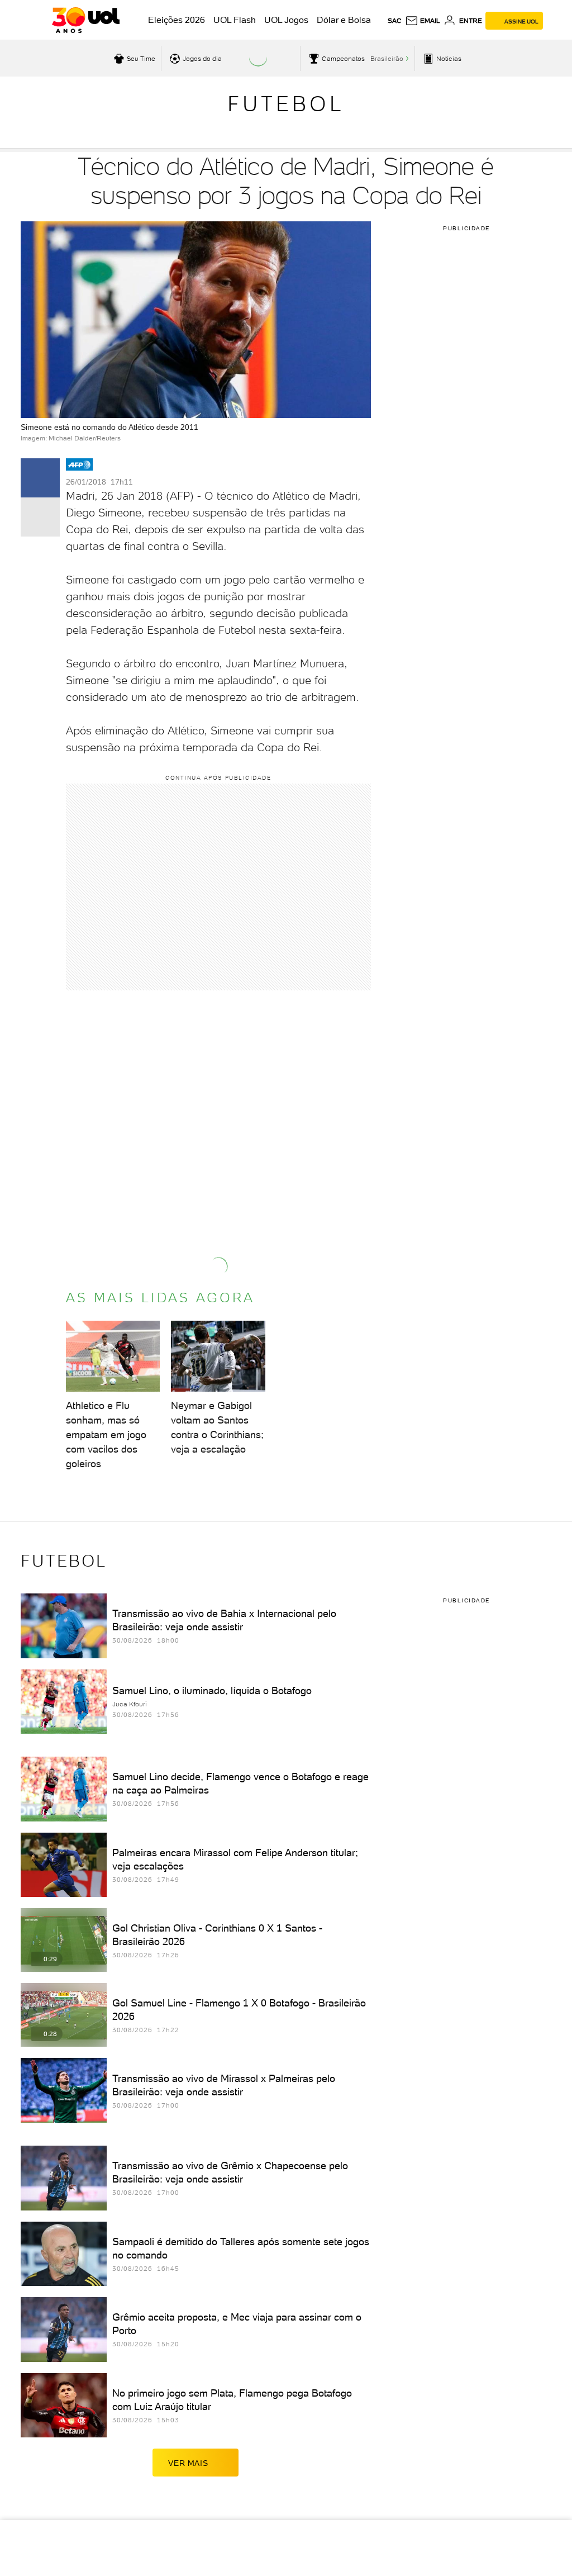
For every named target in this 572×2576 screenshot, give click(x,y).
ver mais (188, 2463)
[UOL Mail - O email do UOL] (423, 21)
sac (395, 21)
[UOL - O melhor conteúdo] (86, 20)
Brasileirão (387, 59)
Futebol (286, 104)
